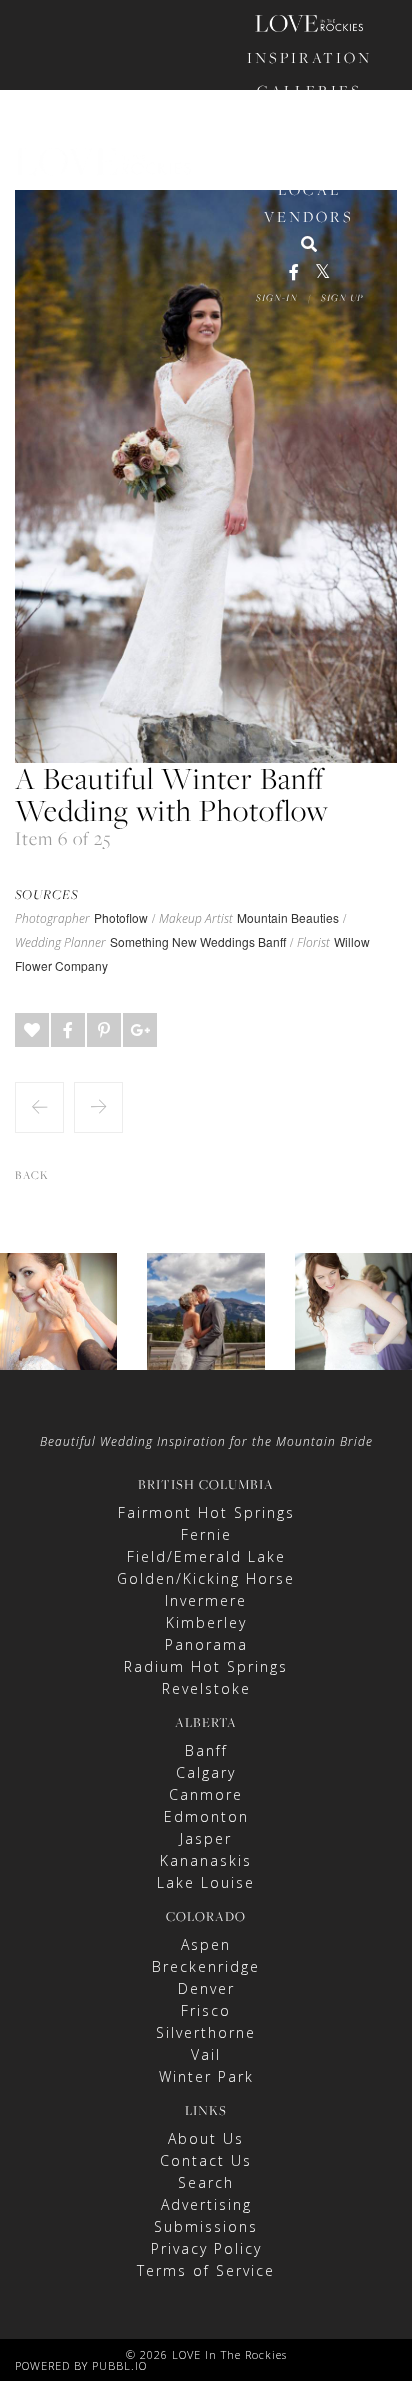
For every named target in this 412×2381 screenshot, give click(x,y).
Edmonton (206, 1816)
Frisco (206, 2010)
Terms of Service (206, 2270)
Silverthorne (206, 2032)
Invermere (206, 1600)
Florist (313, 943)
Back (32, 1175)
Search (206, 2182)
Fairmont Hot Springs (206, 1512)
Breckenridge (206, 1966)
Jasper (206, 1838)
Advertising (206, 2204)
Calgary (206, 1772)
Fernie (206, 1534)
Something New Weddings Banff (198, 941)
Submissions (206, 2226)
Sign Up (342, 297)
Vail (206, 2054)
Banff (206, 1750)
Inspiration (309, 57)
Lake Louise (206, 1882)
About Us (206, 2138)
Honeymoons (309, 156)
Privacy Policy (206, 2248)
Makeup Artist (196, 919)
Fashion (309, 123)
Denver (206, 1988)
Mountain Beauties (288, 917)
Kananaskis (206, 1860)
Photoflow (121, 917)
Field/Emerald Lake (206, 1556)
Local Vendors (309, 203)
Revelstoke (206, 1688)
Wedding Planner (60, 943)
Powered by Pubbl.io (81, 2365)
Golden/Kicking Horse (206, 1578)
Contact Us (206, 2160)
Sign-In (277, 297)
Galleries (309, 90)
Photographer (52, 919)
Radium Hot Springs (206, 1666)
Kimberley (206, 1622)
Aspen (206, 1944)
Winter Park (206, 2076)
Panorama (206, 1644)
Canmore (206, 1794)
